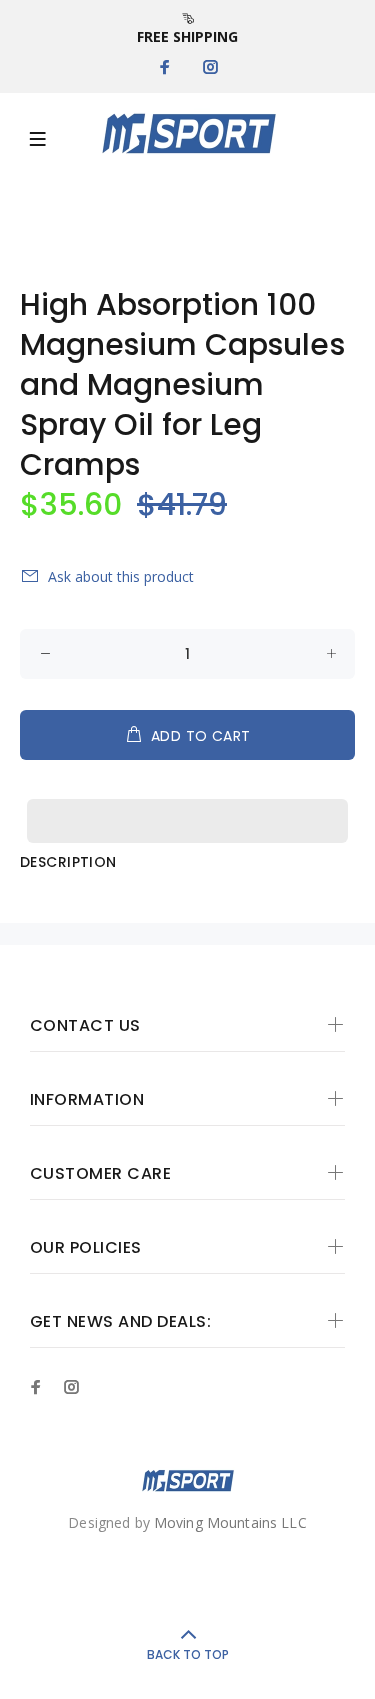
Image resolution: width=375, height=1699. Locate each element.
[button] (187, 802)
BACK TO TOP (188, 1654)
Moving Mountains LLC (230, 1522)
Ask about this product (121, 576)
